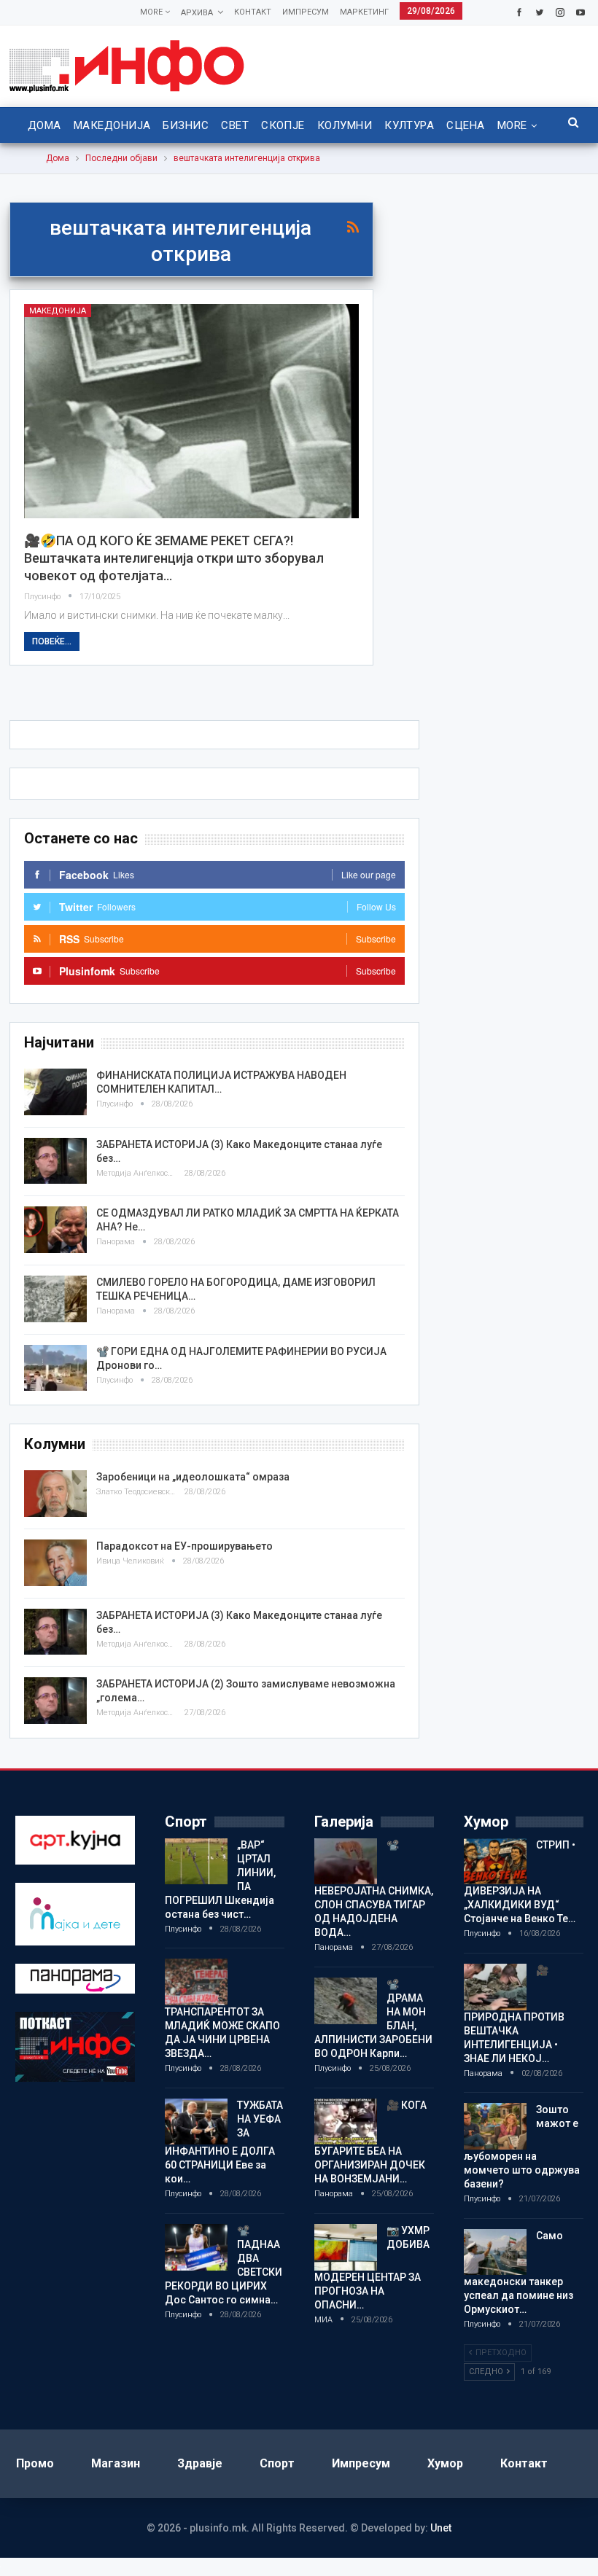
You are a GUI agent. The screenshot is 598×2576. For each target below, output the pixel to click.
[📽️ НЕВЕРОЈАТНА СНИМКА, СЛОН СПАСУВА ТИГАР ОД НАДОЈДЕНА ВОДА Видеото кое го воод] (346, 1862)
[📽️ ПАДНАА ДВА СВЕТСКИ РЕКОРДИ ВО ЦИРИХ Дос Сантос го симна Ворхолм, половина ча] (196, 2247)
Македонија (112, 125)
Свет (235, 125)
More (152, 12)
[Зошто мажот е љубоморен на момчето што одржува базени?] (495, 2126)
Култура (409, 125)
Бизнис (186, 125)
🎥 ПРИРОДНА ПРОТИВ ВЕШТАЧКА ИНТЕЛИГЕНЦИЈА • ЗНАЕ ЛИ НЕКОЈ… (514, 2014)
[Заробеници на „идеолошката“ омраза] (55, 1494)
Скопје (283, 125)
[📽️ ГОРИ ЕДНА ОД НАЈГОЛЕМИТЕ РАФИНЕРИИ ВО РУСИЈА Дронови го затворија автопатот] (55, 1368)
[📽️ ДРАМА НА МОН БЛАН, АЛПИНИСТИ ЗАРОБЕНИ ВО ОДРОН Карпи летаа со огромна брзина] (346, 2001)
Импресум (306, 12)
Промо (35, 2463)
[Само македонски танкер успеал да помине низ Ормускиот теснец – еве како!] (495, 2252)
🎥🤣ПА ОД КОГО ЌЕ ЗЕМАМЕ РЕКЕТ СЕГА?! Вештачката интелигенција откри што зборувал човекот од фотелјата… (174, 558)
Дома (44, 125)
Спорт (277, 2463)
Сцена (465, 125)
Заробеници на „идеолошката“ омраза (193, 1477)
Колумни (345, 125)
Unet (441, 2528)
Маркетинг (364, 12)
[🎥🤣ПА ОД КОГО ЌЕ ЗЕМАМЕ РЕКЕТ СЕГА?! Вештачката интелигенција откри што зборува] (192, 411)
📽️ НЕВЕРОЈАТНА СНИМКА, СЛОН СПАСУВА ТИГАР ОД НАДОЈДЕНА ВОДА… (374, 1889)
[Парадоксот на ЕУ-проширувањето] (55, 1563)
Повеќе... (52, 641)
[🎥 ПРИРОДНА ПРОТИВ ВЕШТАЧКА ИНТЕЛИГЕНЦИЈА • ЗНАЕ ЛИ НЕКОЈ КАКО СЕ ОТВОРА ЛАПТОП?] (495, 1987)
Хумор (445, 2463)
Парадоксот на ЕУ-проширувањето (185, 1546)
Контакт (253, 12)
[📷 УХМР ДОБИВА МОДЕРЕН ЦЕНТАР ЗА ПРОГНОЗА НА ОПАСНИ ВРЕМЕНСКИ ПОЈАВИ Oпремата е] (346, 2247)
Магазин (116, 2463)
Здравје (200, 2463)
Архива (197, 13)
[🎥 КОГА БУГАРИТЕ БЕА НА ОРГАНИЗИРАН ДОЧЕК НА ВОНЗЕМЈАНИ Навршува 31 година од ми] (346, 2122)
